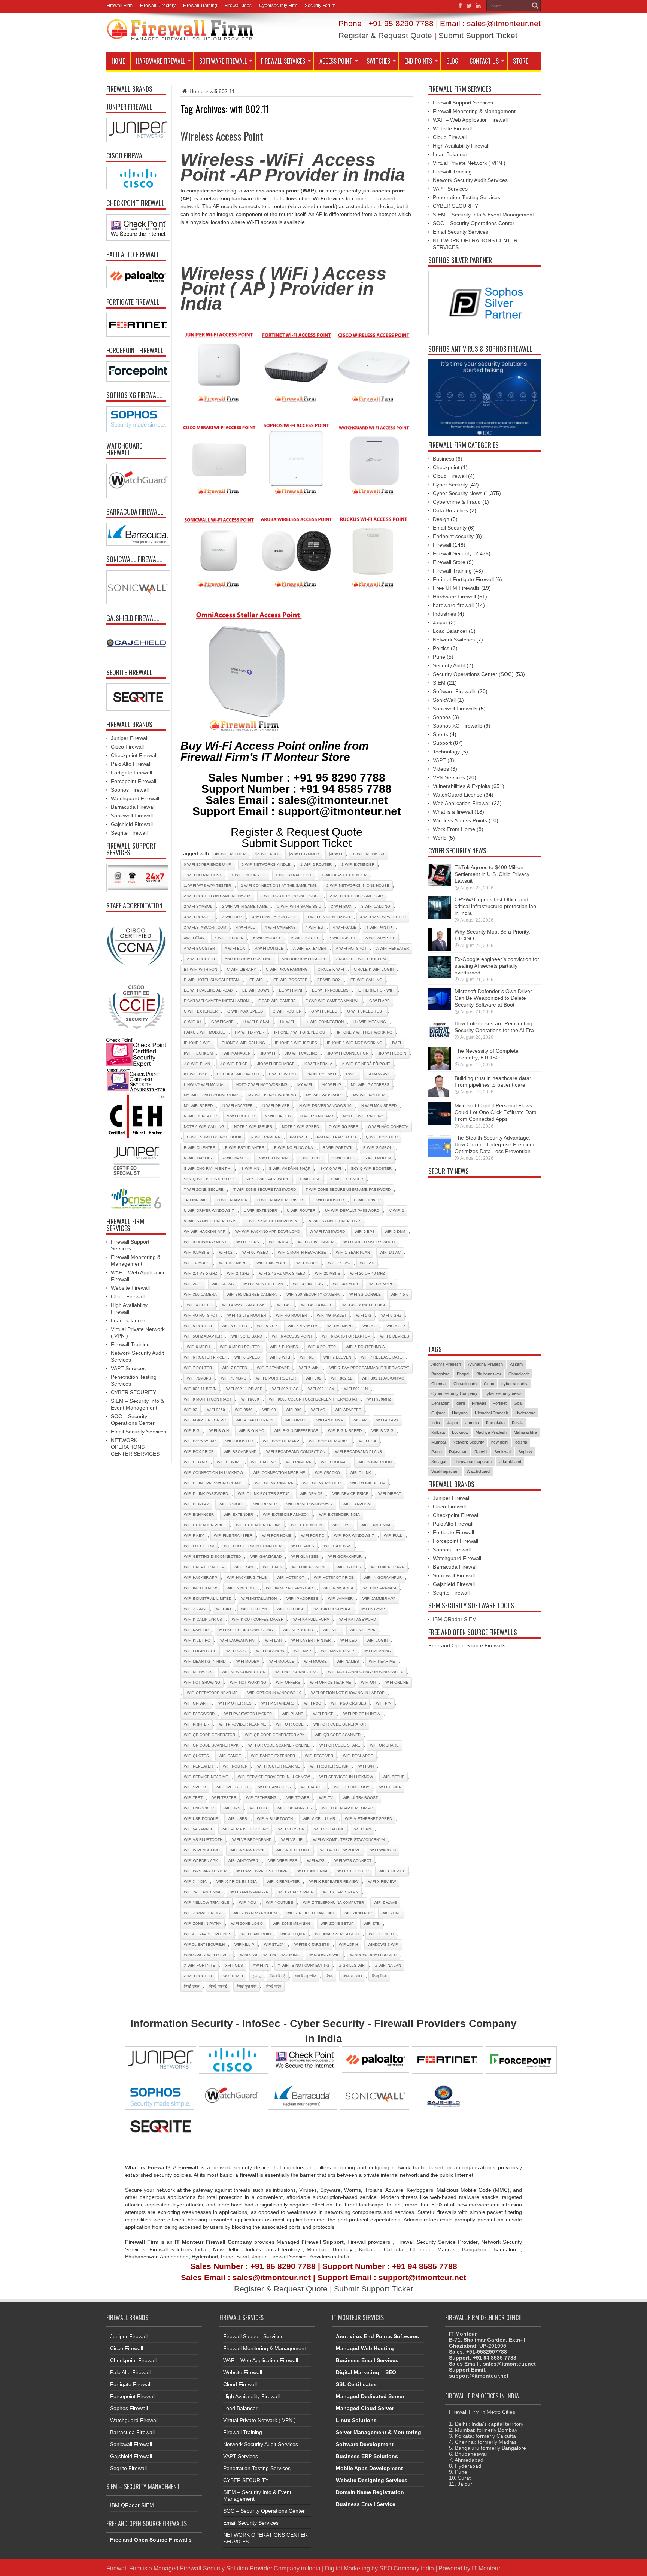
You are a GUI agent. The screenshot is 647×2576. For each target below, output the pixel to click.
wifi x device (392, 1871)
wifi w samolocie (248, 1850)
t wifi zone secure (204, 1190)
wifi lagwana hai (238, 1640)
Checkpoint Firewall (134, 755)
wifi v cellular (319, 1819)
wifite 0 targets (312, 1944)
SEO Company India (407, 2568)
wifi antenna (330, 1420)
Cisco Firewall (127, 747)
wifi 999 (294, 1410)
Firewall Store (449, 562)
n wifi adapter (238, 1106)
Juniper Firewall (130, 738)
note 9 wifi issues (253, 1127)
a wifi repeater (393, 948)
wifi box (368, 1441)
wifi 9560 (244, 1410)
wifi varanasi (198, 1829)
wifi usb (259, 1808)
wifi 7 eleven (337, 1357)
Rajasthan (458, 1452)
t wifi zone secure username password (348, 1190)
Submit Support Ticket (478, 35)
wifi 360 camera (200, 1294)
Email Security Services (139, 1432)
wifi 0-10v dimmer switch (369, 1242)
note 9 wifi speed (300, 1127)
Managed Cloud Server (365, 2408)
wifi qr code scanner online (279, 1745)
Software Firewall (223, 61)
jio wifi (268, 1053)
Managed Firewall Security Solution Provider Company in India (237, 2568)
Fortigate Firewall (131, 773)
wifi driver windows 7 (310, 1504)
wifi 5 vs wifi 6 (303, 1326)
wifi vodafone (329, 1829)
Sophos (442, 717)
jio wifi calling (301, 1053)
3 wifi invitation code (274, 917)
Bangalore (441, 1374)
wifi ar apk (388, 1420)
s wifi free (311, 1158)
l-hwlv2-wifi (379, 1074)
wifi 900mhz (379, 1399)
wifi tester (224, 1798)
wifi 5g (370, 1326)
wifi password (199, 1714)
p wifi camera (266, 1137)
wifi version (291, 1829)
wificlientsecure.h (204, 1944)
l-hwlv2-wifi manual (205, 1085)
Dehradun (440, 1403)
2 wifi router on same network (217, 896)
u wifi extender (260, 1210)
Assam (516, 1364)
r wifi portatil (338, 1148)
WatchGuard (478, 1471)
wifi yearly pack (296, 1892)
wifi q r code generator (340, 1724)
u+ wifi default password (352, 1210)
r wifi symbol (378, 1148)
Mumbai (438, 1442)
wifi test (193, 1798)
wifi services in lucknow (346, 1777)
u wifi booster (328, 1200)
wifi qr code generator (209, 1735)
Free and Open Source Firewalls (467, 1645)
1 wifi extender (358, 864)
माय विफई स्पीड (306, 1976)
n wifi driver (276, 1106)
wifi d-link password (206, 1494)
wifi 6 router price (204, 1357)
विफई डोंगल (192, 1986)
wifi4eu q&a (293, 1934)
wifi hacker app (201, 1577)
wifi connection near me (279, 1473)
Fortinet (500, 1403)
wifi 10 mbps (197, 1263)
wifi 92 (191, 1410)
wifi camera (299, 1462)
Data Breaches (450, 510)
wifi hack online (309, 1567)
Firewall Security (452, 553)
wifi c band (195, 1462)
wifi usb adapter (294, 1808)
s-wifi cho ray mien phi (208, 1169)
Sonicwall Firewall (132, 816)
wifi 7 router (198, 1368)
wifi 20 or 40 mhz (367, 1273)
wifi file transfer (233, 1536)
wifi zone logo (247, 1923)
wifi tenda (390, 1787)
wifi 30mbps (381, 1284)
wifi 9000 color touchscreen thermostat (313, 1399)
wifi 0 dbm (395, 1231)
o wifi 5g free (344, 1127)
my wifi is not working (272, 1095)
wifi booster (239, 1441)
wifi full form (199, 1546)
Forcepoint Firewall (133, 781)
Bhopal (463, 1374)
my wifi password (325, 1095)
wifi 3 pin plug (308, 1284)
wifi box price (199, 1452)
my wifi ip (331, 1085)
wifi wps (316, 1861)
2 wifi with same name (245, 906)
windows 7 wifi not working (270, 1955)
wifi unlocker (199, 1808)
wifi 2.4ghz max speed (282, 1273)
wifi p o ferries (235, 1703)
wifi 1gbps (307, 1263)
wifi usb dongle (201, 1819)
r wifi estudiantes (245, 1148)
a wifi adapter (380, 938)
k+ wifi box (195, 1074)
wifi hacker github (247, 1577)
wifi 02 (226, 1252)
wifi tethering (261, 1798)
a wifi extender (310, 948)
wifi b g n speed (345, 1431)
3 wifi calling (376, 906)
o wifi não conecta (388, 1127)
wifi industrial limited (208, 1598)
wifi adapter (348, 1410)
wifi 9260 (216, 1410)
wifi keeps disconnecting (246, 1630)
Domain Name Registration (370, 2492)
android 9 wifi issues (304, 959)
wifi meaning (378, 1651)
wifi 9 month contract (208, 1399)
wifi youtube (280, 1903)
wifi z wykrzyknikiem (255, 1913)
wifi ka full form (311, 1619)
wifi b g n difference (296, 1431)
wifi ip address (302, 1598)
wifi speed (195, 1787)
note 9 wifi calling (204, 1127)
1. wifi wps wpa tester (207, 885)
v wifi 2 (397, 1210)
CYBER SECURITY (133, 1392)
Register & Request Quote (385, 35)
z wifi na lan (388, 1965)
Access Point (336, 61)
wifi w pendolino (202, 1850)
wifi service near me (206, 1777)
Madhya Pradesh (491, 1432)
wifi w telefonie (293, 1850)
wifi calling (264, 1462)
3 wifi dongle (198, 917)
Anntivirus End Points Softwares (377, 2336)
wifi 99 (269, 1410)
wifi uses (237, 1819)
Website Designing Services (372, 2480)
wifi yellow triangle (206, 1903)
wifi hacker (349, 1567)
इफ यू (257, 1976)
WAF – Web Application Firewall (470, 120)
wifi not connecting (297, 1672)
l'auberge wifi (321, 1074)
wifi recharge (358, 1756)
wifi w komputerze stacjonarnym (349, 1840)
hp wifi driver (250, 1032)
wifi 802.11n (356, 1389)
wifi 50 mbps (340, 1326)
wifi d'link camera (274, 1483)
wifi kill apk (363, 1630)
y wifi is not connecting (304, 1965)
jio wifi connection (348, 1053)
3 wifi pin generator (328, 917)
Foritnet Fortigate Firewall (463, 579)
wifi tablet (313, 1787)
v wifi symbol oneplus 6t (272, 1221)
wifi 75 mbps (234, 1378)
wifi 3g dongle (365, 1294)
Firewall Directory (158, 6)
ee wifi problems (330, 990)
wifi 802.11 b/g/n (200, 1389)
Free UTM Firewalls (456, 588)
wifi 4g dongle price (364, 1305)
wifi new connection (244, 1672)
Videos (441, 769)
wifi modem (248, 1661)
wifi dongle (231, 1504)
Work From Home (454, 829)
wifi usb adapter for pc (347, 1808)
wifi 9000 (250, 1399)
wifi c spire (229, 1462)
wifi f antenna (376, 1525)
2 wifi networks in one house (358, 885)
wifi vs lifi (292, 1840)
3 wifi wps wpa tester (383, 917)
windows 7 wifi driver (207, 1955)
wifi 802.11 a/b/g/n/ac (383, 1378)
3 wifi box (341, 906)
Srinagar (439, 1462)
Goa (518, 1403)
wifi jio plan (254, 1609)
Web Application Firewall (462, 803)
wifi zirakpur (358, 1913)
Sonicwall (503, 1452)
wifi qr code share (340, 1745)
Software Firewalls (455, 691)
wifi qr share (384, 1745)
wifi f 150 (341, 1525)
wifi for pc (313, 1536)
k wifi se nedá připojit (366, 1064)
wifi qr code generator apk (275, 1735)
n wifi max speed (379, 1106)
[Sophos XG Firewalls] (136, 419)
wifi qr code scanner (338, 1735)
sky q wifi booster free (210, 1179)
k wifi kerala (318, 1064)
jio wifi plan (197, 1064)
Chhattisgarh (465, 1384)
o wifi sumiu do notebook (214, 1137)
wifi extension (306, 1525)
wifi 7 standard (273, 1368)
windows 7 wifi (383, 1944)
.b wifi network (368, 854)
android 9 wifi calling (248, 959)
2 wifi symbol (198, 906)
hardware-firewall (453, 605)
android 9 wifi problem (361, 959)
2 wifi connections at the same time (279, 885)
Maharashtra (525, 1432)
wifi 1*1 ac (390, 1252)
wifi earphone (358, 1504)
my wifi (305, 1085)
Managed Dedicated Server (370, 2396)
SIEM (439, 683)
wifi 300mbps (346, 1284)
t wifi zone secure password (265, 1190)
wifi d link (360, 1473)
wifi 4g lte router (247, 1315)
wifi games (303, 1546)
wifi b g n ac (251, 1431)
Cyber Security (450, 485)
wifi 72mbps (199, 1378)
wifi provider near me (243, 1724)
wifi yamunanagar (249, 1892)
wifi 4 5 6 (400, 1294)
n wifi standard (317, 1116)
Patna (437, 1452)
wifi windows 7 (243, 1861)
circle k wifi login (374, 969)
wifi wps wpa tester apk (262, 1871)
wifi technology (352, 1787)
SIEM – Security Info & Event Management (483, 215)
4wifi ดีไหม (194, 938)
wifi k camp (373, 1609)
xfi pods (234, 1965)
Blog (452, 61)
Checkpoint (446, 467)
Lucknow (460, 1432)
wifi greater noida (204, 1567)
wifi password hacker (248, 1714)
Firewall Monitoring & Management (474, 111)
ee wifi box (329, 980)
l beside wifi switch (238, 1074)
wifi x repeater (283, 1882)
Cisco (489, 1384)
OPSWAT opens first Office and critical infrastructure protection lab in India (495, 906)
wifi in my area (338, 1588)
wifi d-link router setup (264, 1494)
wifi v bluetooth (275, 1819)
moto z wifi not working (262, 1085)
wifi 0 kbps (248, 1242)
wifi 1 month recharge (302, 1252)
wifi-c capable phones (208, 1934)
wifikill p (244, 1944)
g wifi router (287, 1011)
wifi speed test (232, 1787)
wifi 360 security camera (313, 1294)
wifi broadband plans (359, 1452)
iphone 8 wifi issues (296, 1043)
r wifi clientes (200, 1148)
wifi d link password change (215, 1483)
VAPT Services (128, 1368)
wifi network (198, 1672)
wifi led (349, 1640)
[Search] (535, 6)
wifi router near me (279, 1766)
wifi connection (375, 1462)
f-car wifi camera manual (332, 1001)
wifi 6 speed (247, 1357)
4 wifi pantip (379, 927)
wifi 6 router (322, 1347)
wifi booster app (281, 1441)
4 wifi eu (314, 927)
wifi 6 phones (284, 1347)
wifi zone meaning (292, 1923)
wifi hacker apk (388, 1567)
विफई (329, 1976)
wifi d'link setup (368, 1483)
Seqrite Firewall (129, 833)
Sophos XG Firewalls (458, 726)
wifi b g (192, 1431)
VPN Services (449, 777)
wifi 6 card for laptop (346, 1336)
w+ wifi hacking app (205, 1231)
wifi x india (195, 1882)
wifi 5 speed (234, 1326)
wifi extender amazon (286, 1515)
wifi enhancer (199, 1515)
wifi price (323, 1714)
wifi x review (382, 1882)
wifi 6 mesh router (240, 1347)
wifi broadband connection (296, 1452)
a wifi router (201, 959)
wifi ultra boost (360, 1798)
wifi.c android (256, 1934)
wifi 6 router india (365, 1347)
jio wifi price (234, 1064)
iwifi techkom (198, 1053)
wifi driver (265, 1504)
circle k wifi (331, 969)
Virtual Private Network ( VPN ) (469, 163)
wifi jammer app (379, 1598)
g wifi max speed (245, 1011)
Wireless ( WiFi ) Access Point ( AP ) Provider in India (283, 289)
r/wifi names (235, 1158)
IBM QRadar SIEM (455, 1619)
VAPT (439, 760)
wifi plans (292, 1714)
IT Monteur (486, 2568)
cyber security (514, 1384)
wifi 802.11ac (285, 1389)
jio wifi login (392, 1053)
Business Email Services (367, 2360)
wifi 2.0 (367, 1263)
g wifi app (379, 1001)
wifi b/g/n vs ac (200, 1441)
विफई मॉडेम (274, 1986)
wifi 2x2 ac (223, 1284)
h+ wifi (287, 1022)
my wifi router (369, 1095)
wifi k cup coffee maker (258, 1619)
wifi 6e (307, 1357)
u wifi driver (367, 1200)
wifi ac (318, 1410)
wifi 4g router (291, 1315)
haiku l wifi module (204, 1032)
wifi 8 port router (276, 1378)
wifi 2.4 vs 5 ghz (201, 1273)
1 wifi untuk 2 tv (249, 875)
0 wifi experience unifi (208, 864)
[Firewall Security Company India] (180, 39)
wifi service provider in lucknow (274, 1777)
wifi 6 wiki (280, 1357)
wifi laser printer (311, 1640)
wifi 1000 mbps (271, 1263)
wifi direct (390, 1494)
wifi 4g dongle (317, 1305)
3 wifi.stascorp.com (205, 927)
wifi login (377, 1640)
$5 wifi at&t (267, 854)
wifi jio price (291, 1609)
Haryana (460, 1413)
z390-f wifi (232, 1976)
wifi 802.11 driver (244, 1389)
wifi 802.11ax (321, 1389)
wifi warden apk (201, 1861)
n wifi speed (278, 1116)
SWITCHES (378, 61)
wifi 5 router (198, 1326)
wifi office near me (331, 1682)
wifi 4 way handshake (245, 1305)
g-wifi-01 (193, 1022)
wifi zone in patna (203, 1923)
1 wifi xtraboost (294, 875)
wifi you (247, 1903)
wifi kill (331, 1630)
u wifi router (301, 1210)
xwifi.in (260, 1965)
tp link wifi (196, 1200)
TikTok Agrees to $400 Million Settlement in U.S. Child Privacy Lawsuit (492, 874)
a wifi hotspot (351, 948)
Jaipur (440, 622)
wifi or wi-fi (196, 1703)
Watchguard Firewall (135, 798)
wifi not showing (202, 1682)
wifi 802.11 (341, 1378)
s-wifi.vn (250, 1169)
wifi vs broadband (252, 1840)
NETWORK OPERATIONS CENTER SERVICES (135, 1447)
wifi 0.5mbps (197, 1252)
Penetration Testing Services (467, 197)
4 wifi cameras (280, 927)
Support (442, 743)
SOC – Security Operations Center (474, 223)
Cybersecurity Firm (278, 6)
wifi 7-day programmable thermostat (369, 1368)
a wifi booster (199, 948)
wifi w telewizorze (340, 1850)
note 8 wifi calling (363, 1116)
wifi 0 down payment (205, 1242)
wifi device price (350, 1494)
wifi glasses (305, 1556)
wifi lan (273, 1640)
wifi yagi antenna (202, 1892)
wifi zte (372, 1923)
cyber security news (503, 1393)
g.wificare (222, 1022)
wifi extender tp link (259, 1525)
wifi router (235, 1766)
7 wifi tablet (342, 938)
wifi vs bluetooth (203, 1840)
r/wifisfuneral (274, 1158)
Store (520, 61)
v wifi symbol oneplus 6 (210, 1221)
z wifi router (198, 1976)
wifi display (196, 1504)
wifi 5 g (364, 1315)
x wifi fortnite (200, 1965)
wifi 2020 (193, 1284)
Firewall (442, 545)
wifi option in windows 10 (274, 1693)
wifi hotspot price (334, 1577)
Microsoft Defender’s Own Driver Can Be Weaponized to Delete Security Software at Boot (493, 998)
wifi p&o (313, 1703)
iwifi (397, 1043)
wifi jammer (340, 1598)
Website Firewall (130, 1288)
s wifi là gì (343, 1158)
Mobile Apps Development (369, 2468)
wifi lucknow (270, 1651)
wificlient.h (381, 1934)
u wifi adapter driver (280, 1200)
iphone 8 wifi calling (243, 1043)
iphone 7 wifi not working (365, 1032)
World (440, 838)
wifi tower (298, 1798)
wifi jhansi (195, 1609)
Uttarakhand (510, 1462)
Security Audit (449, 665)
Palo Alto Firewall (131, 764)
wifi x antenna (312, 1871)
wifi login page (200, 1651)
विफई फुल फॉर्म (247, 1986)
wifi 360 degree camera (252, 1294)
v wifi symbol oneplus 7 (335, 1221)
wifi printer (197, 1724)
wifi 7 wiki (309, 1368)
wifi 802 (313, 1378)
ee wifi (256, 980)
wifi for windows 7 (354, 1536)
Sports (441, 734)
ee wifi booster (290, 980)
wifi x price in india (237, 1882)
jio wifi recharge (276, 1064)
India (436, 1423)
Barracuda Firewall (133, 807)
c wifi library (242, 969)
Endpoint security (453, 536)
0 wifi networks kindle (266, 864)
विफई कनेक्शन (352, 1976)
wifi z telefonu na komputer (333, 1903)
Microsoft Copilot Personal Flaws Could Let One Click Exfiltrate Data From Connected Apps (496, 1112)
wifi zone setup (337, 1923)
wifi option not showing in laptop (348, 1693)
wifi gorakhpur (345, 1556)
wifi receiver (319, 1756)
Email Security (450, 528)
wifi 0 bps (365, 1231)
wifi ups (232, 1808)
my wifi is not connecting (211, 1095)
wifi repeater (198, 1766)
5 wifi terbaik (229, 938)
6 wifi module (267, 938)
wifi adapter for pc (205, 1420)
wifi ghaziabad (266, 1556)
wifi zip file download (310, 1913)
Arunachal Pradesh (485, 1364)
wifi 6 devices (395, 1336)
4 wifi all (245, 927)
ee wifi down (256, 990)
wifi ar (360, 1420)
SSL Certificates (356, 2384)
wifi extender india (339, 1515)
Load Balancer (128, 1320)
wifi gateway (338, 1546)
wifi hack (273, 1567)
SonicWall (444, 700)
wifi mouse (315, 1661)
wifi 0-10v (279, 1242)
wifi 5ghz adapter (203, 1336)
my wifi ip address (370, 1085)
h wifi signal (257, 1022)
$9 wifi (335, 854)
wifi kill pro (197, 1640)
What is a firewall (453, 812)
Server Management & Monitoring (379, 2432)
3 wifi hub (232, 917)
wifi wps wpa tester (205, 1871)
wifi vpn (363, 1829)
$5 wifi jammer (304, 854)
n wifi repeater (200, 1116)
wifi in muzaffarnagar (289, 1588)
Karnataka (495, 1423)
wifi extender (238, 1515)
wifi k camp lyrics (203, 1619)
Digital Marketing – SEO (366, 2372)
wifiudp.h (348, 1944)
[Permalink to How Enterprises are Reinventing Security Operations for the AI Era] (440, 1041)
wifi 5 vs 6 (267, 1326)
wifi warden (383, 1850)
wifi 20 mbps (328, 1273)
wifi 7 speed (234, 1368)
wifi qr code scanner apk (211, 1745)
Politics (441, 648)
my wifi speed (198, 1106)
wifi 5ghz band (247, 1336)
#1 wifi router (230, 854)
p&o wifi (298, 1137)
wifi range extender (273, 1756)
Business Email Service (366, 2504)
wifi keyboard (298, 1630)
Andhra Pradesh (446, 1364)
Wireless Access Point (222, 136)
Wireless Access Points (460, 820)
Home (118, 61)
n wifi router (241, 1116)
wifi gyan (243, 1567)
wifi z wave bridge (203, 1913)
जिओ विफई (278, 1976)
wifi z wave (385, 1903)
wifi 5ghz (396, 1326)
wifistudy (274, 1944)
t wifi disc (310, 1179)
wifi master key (338, 1651)
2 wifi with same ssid (299, 906)
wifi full (393, 1536)
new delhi (500, 1442)
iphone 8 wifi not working (355, 1043)
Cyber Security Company (454, 1393)
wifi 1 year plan (353, 1252)
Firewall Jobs (238, 6)
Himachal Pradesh (491, 1413)
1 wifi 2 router (316, 864)
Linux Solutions (356, 2420)
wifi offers (288, 1682)
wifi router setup (329, 1766)
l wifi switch (282, 1074)
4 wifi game (345, 927)
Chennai (439, 1384)
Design (441, 519)
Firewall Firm (119, 6)
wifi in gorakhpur (383, 1577)
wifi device (311, 1494)
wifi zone (391, 1913)
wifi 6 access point (292, 1336)
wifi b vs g (382, 1431)
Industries (444, 614)
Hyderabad (525, 1413)
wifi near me (382, 1661)
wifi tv (326, 1798)
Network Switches (454, 640)
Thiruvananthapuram (473, 1462)
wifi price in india (362, 1714)
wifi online (397, 1682)
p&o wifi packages (336, 1137)
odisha (521, 1442)
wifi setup (394, 1777)
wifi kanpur (196, 1630)
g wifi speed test (366, 1011)
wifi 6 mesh (198, 1347)
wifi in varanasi (380, 1588)
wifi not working (248, 1682)
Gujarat (438, 1413)
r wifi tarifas (198, 1158)
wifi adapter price (255, 1420)
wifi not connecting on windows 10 (366, 1672)
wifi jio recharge (333, 1609)
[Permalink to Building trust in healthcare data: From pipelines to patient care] (440, 1095)
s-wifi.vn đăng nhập (290, 1169)
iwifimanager (236, 1053)
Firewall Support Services (463, 103)
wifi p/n (384, 1703)
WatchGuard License (458, 795)
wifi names (348, 1661)
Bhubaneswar (489, 1374)
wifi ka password (358, 1619)
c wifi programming (287, 969)
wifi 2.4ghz (238, 1273)
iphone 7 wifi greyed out (301, 1032)
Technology (446, 752)
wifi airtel (296, 1420)
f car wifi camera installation (216, 1001)
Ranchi (481, 1452)
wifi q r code (290, 1724)
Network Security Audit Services (470, 180)
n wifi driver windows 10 (325, 1106)
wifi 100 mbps (233, 1263)
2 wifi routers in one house (290, 896)
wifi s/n (366, 1766)
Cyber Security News (458, 493)
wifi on (368, 1682)
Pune (439, 657)
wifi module (282, 1661)
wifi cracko (327, 1473)
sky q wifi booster (371, 1169)
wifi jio (224, 1609)
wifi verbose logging (245, 1829)
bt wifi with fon (201, 969)
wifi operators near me (212, 1693)
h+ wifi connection (324, 1022)
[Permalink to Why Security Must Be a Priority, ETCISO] (440, 949)
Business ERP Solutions (367, 2456)
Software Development (365, 2444)
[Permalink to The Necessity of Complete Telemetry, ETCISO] (440, 1068)
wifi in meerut (241, 1588)
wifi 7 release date (382, 1357)
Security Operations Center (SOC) (473, 674)
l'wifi (351, 1074)
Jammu (472, 1423)
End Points (418, 61)
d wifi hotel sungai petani (212, 980)
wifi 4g (284, 1305)
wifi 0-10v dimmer (316, 1242)
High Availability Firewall (461, 146)
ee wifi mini (291, 990)
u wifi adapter (232, 1200)
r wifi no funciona (294, 1148)
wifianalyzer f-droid (337, 1934)
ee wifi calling (366, 980)
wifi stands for (275, 1787)
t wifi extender (347, 1179)
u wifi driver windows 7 (209, 1210)
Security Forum (320, 6)
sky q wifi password (268, 1179)
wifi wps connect (353, 1861)
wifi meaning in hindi (205, 1661)
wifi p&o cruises (349, 1703)
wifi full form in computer (253, 1546)
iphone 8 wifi (197, 1043)
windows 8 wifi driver (373, 1955)
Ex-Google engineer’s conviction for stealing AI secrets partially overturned (497, 966)
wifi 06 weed (255, 1252)
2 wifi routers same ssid (356, 896)
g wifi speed (324, 1011)
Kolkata (438, 1432)
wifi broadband (240, 1452)
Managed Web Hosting (365, 2348)
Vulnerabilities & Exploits (461, 786)
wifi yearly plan (341, 1892)
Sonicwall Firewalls (455, 709)
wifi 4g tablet (332, 1315)
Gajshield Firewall (132, 824)
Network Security (468, 1442)
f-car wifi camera (277, 1001)
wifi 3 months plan (263, 1284)
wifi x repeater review (334, 1882)
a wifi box (235, 948)
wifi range (230, 1756)
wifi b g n (219, 1431)
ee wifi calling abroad (208, 990)
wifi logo (236, 1651)
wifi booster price (329, 1441)
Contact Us (484, 61)
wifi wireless (283, 1861)
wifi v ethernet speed (368, 1819)
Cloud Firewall (128, 1296)
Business (444, 459)
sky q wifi (331, 1169)
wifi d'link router (322, 1483)
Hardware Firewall (160, 61)
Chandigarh (519, 1374)
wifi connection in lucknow (213, 1473)
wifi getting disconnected (212, 1556)
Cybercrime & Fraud (457, 502)
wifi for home (277, 1536)
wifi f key (194, 1536)
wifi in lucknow (200, 1588)
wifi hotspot (290, 1577)
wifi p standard (278, 1703)
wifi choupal (334, 1462)
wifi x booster (353, 1871)
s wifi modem (378, 1158)
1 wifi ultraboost (203, 875)
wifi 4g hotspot (201, 1315)
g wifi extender (201, 1011)
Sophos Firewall (130, 790)
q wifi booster (382, 1137)
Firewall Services (283, 61)
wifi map (303, 1651)
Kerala (518, 1423)
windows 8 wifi (325, 1955)
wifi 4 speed (200, 1305)
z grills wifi (352, 1965)
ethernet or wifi (376, 990)
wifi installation (259, 1598)
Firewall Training (200, 6)
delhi (461, 1403)
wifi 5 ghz (391, 1315)
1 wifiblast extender (344, 875)
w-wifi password (327, 1231)
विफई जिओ (379, 1976)
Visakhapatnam (445, 1471)
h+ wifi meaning (370, 1022)
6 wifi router (305, 938)
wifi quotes (196, 1756)
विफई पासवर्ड (218, 1986)
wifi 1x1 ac (339, 1263)
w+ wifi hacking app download (268, 1231)
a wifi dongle (269, 948)
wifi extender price (205, 1525)
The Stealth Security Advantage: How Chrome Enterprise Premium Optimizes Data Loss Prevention (494, 1144)
